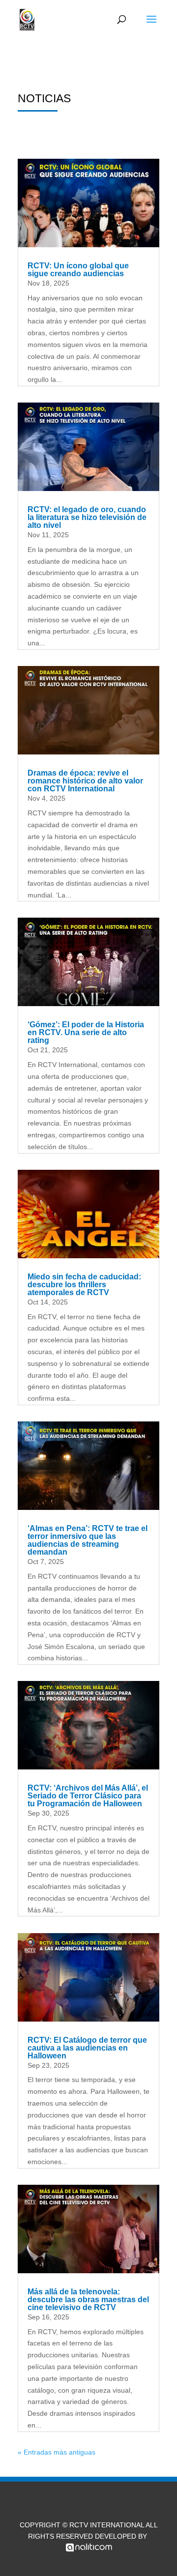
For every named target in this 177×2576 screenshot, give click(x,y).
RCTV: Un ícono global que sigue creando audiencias (78, 270)
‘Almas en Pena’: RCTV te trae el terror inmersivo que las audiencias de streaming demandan (88, 1540)
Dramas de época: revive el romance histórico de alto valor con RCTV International (85, 781)
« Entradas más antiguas (57, 2452)
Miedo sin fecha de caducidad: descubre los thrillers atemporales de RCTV (84, 1285)
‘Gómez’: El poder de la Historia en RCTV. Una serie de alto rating (86, 1032)
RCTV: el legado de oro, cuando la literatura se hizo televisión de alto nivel (87, 517)
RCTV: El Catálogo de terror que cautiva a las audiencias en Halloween (87, 2048)
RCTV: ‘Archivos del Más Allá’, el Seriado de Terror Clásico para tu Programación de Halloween (88, 1796)
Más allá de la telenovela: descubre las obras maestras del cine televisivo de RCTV (88, 2300)
